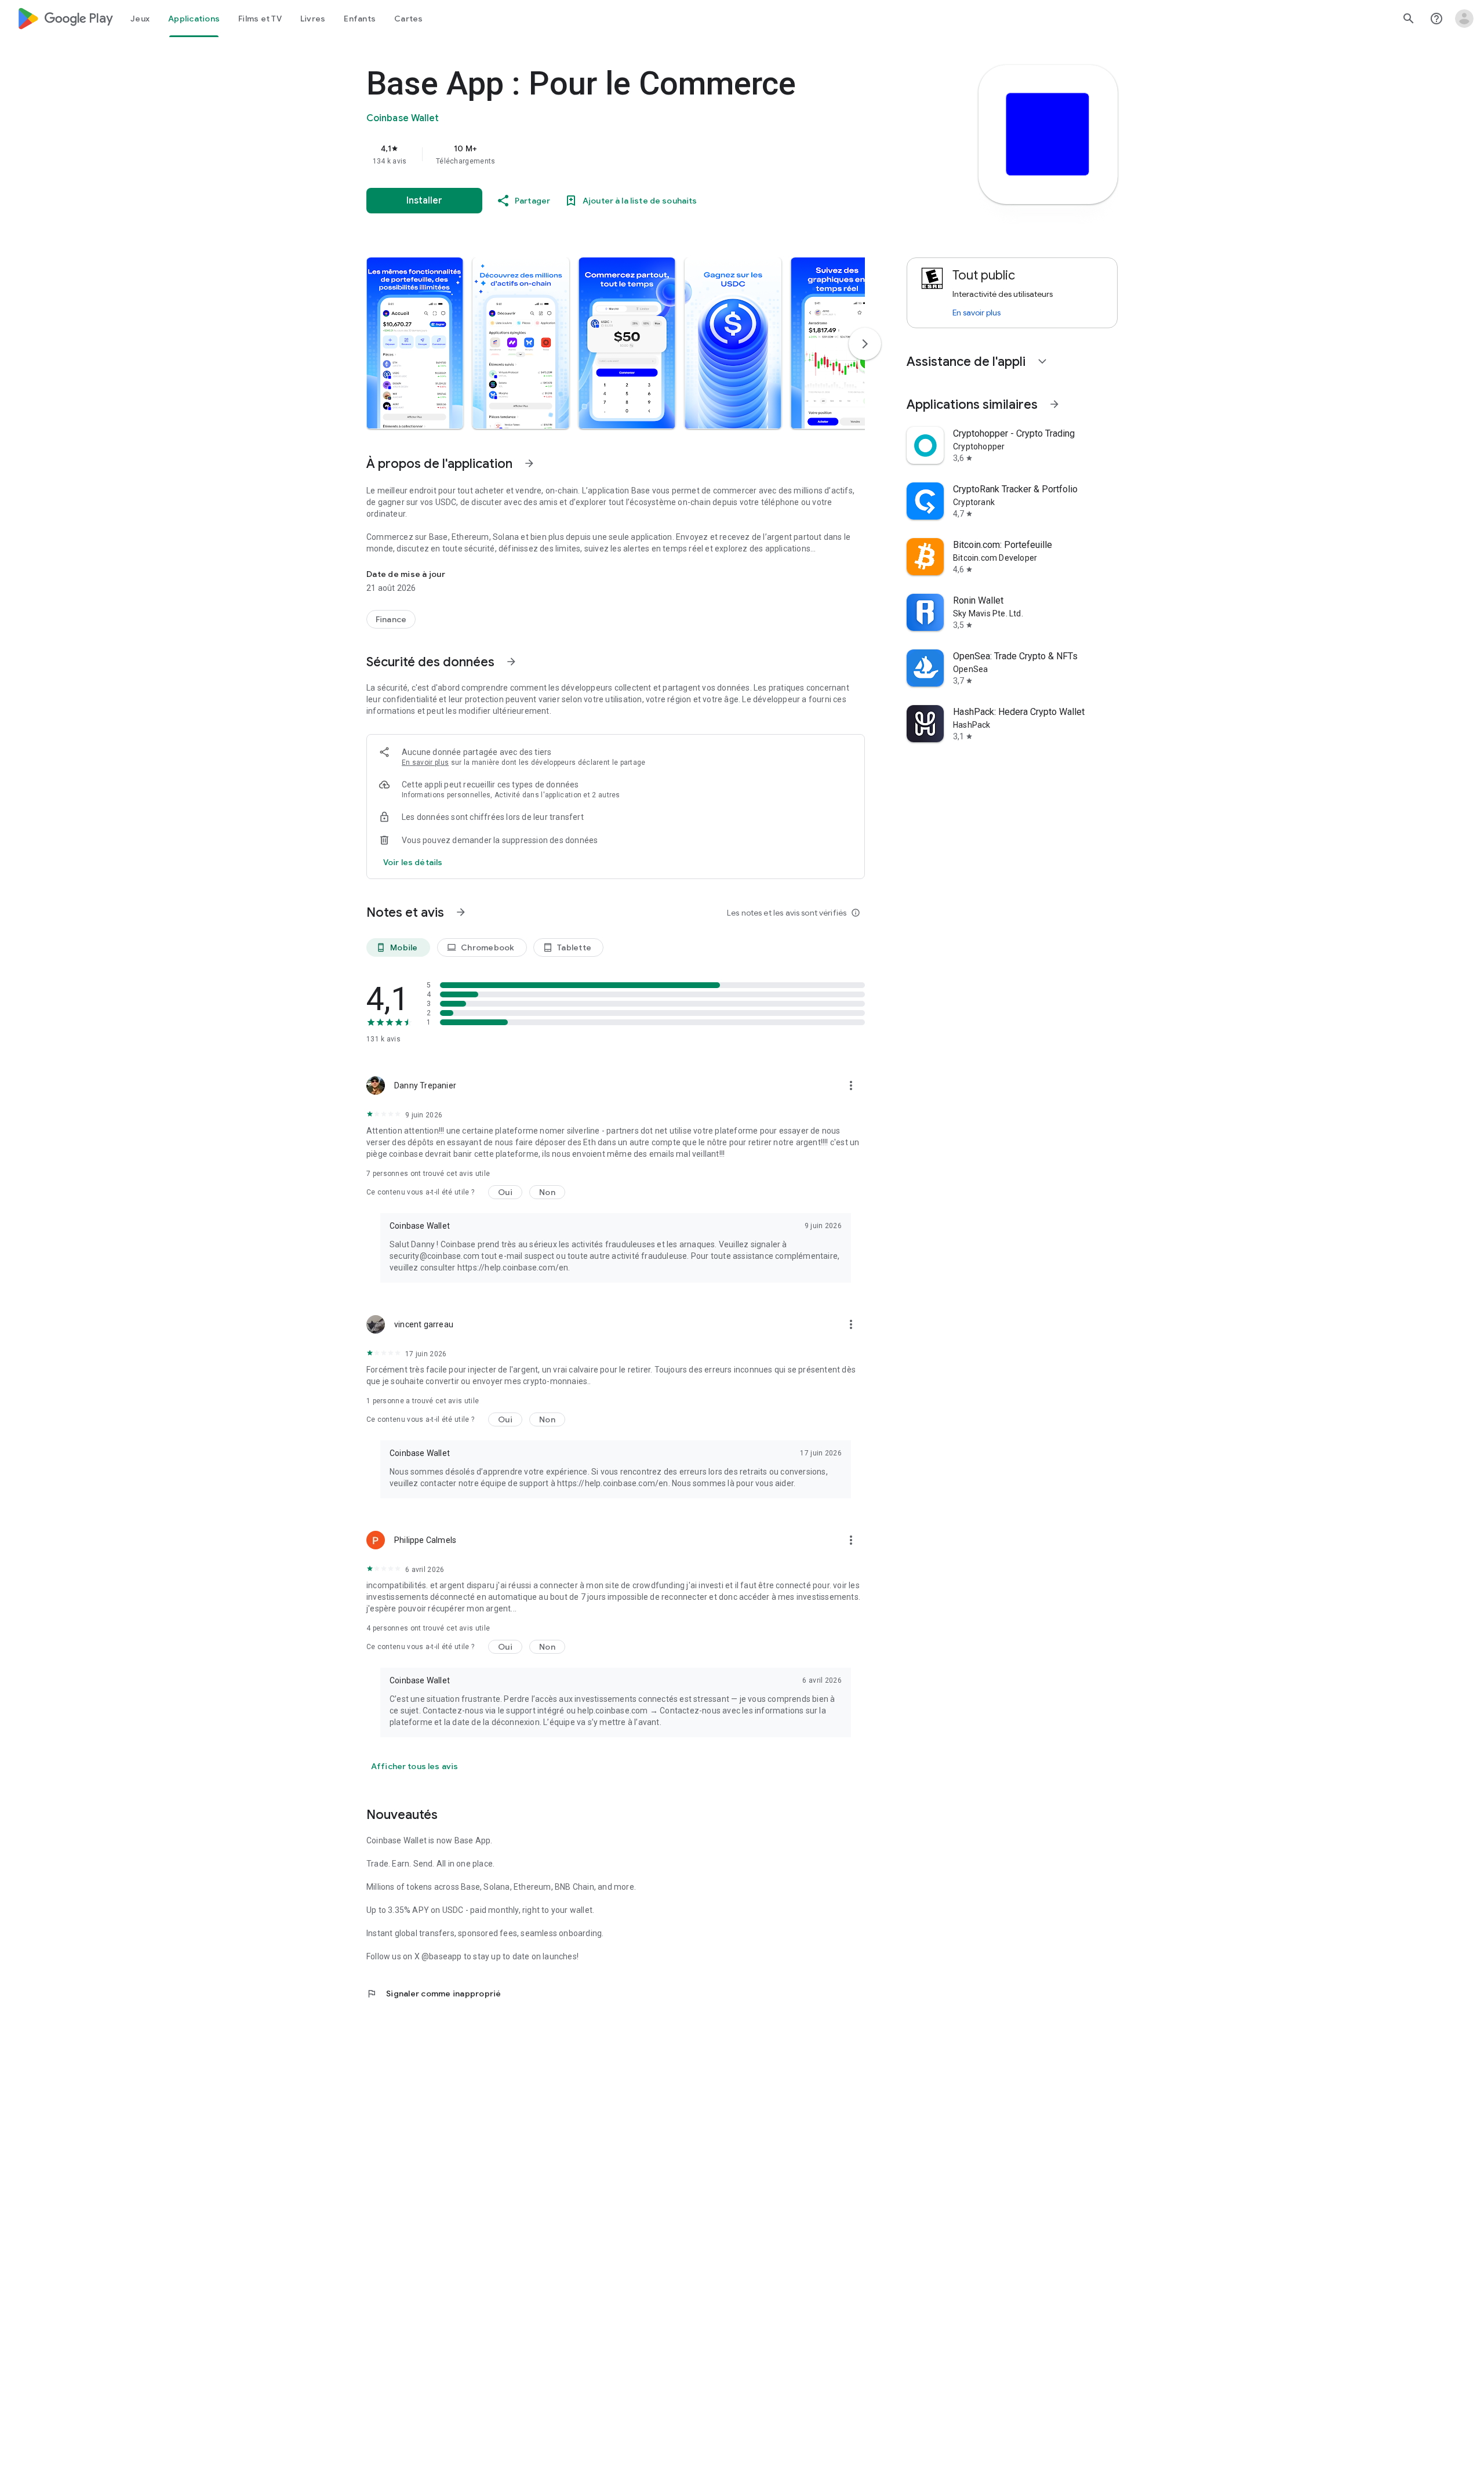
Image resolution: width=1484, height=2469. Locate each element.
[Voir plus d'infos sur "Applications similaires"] (1054, 404)
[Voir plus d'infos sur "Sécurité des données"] (511, 662)
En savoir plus (425, 763)
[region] (598, 154)
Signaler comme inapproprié (434, 1994)
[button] (415, 343)
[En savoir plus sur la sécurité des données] (413, 862)
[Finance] (391, 619)
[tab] (140, 19)
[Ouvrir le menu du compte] (1464, 19)
